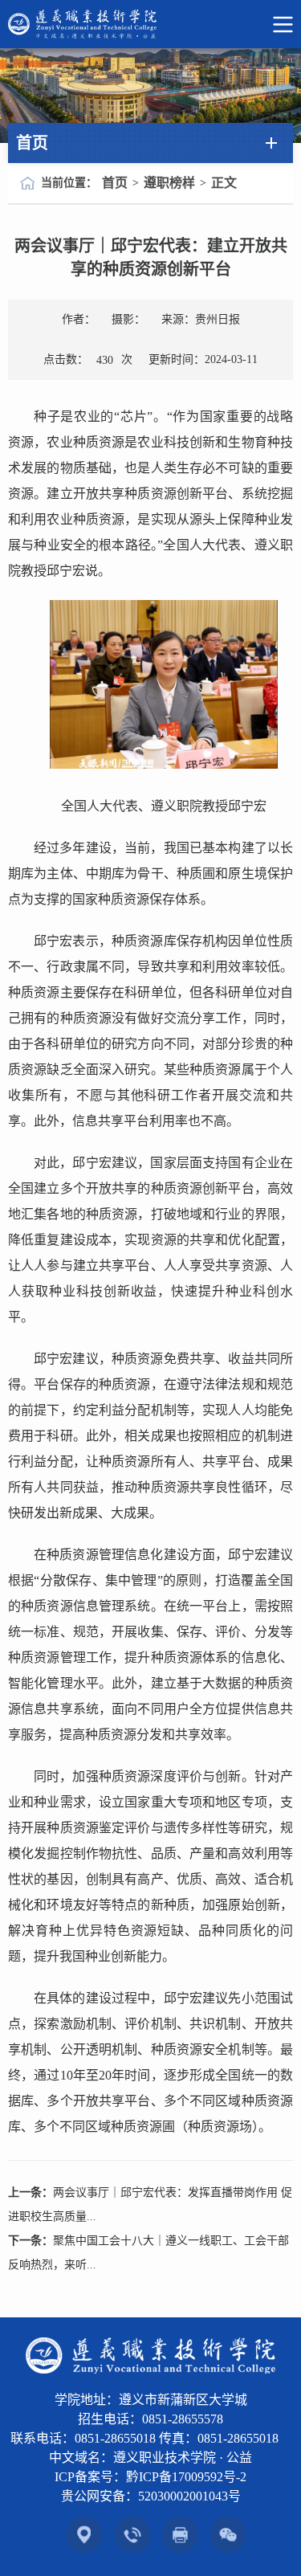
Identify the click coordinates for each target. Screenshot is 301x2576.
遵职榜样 (169, 183)
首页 (115, 183)
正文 (224, 183)
